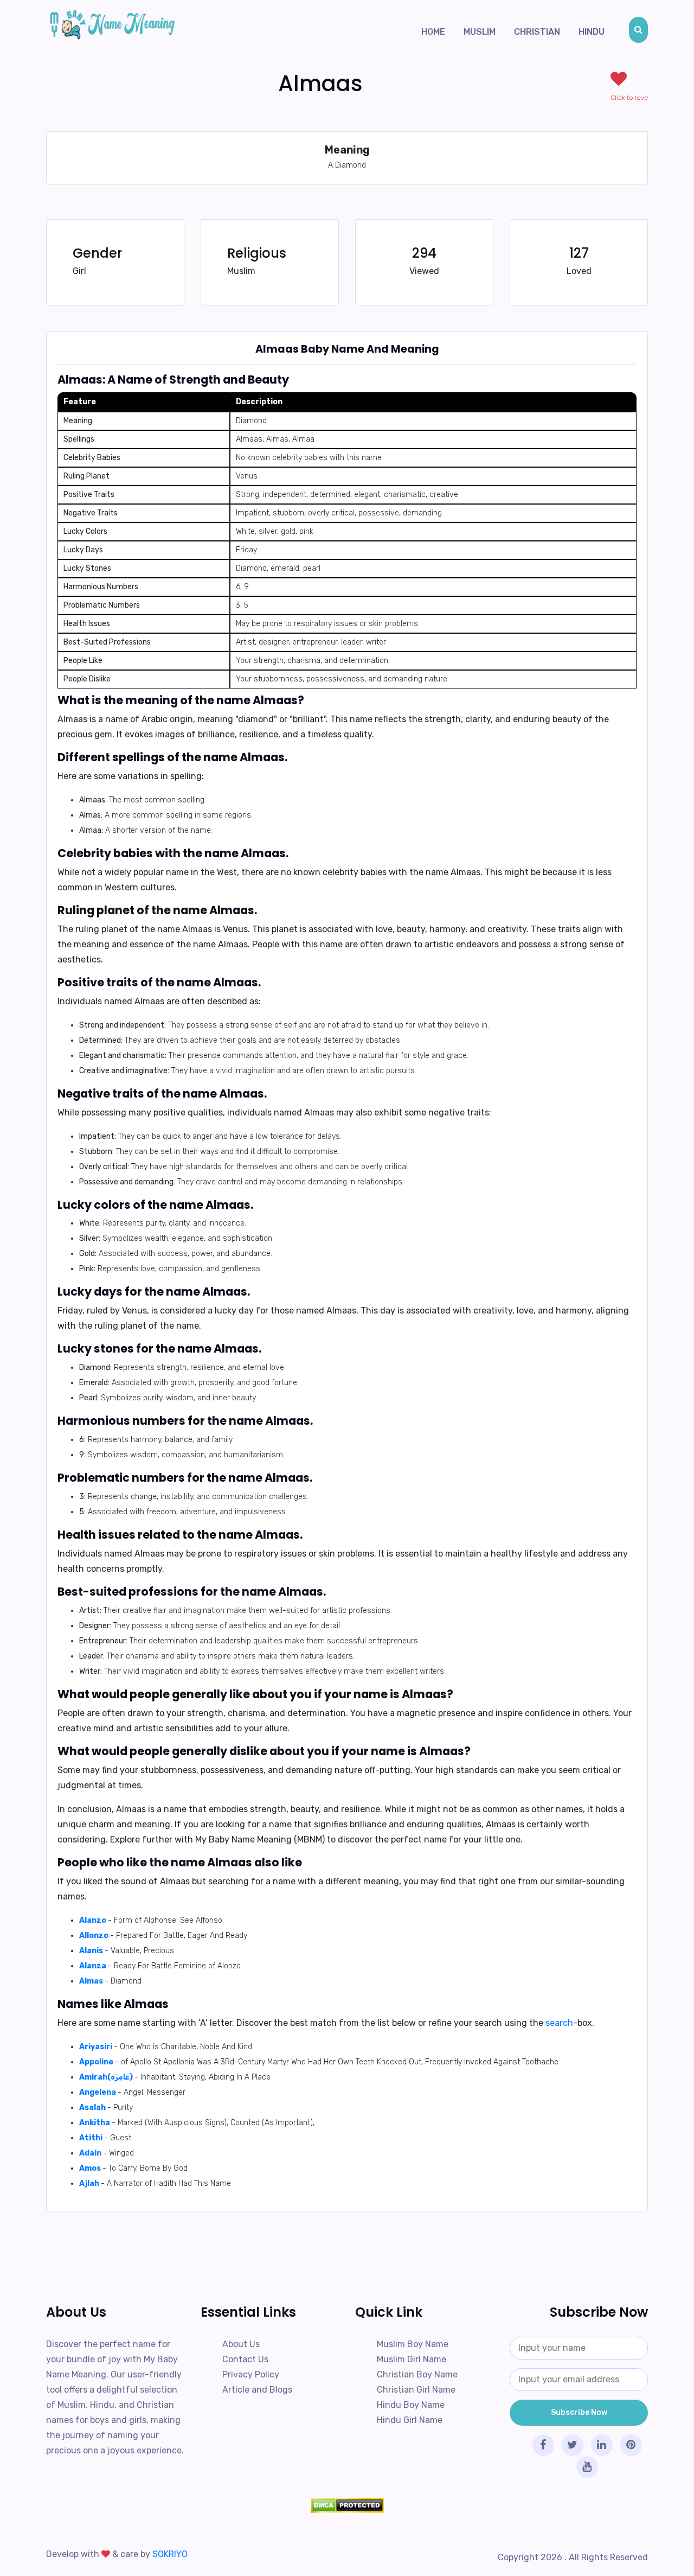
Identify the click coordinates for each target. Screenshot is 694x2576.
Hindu (592, 32)
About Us (241, 2344)
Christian (537, 32)
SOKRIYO (170, 2554)
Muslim (480, 32)
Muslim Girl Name (412, 2359)
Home (433, 32)
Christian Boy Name (417, 2374)
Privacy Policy (251, 2374)
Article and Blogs (257, 2390)
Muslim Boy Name (413, 2344)
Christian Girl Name (416, 2390)
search (559, 2023)
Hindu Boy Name (411, 2405)
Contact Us (245, 2359)
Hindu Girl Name (410, 2420)
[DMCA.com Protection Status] (347, 2505)
